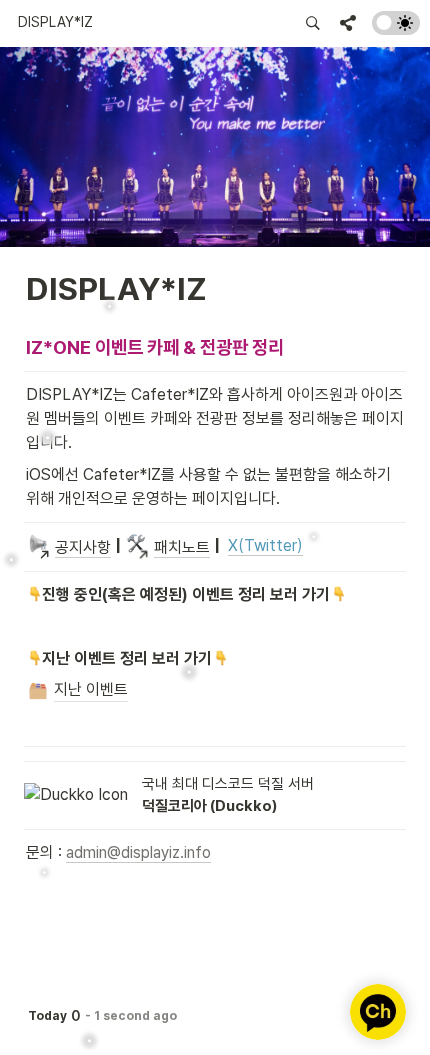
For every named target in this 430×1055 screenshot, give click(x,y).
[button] (55, 23)
